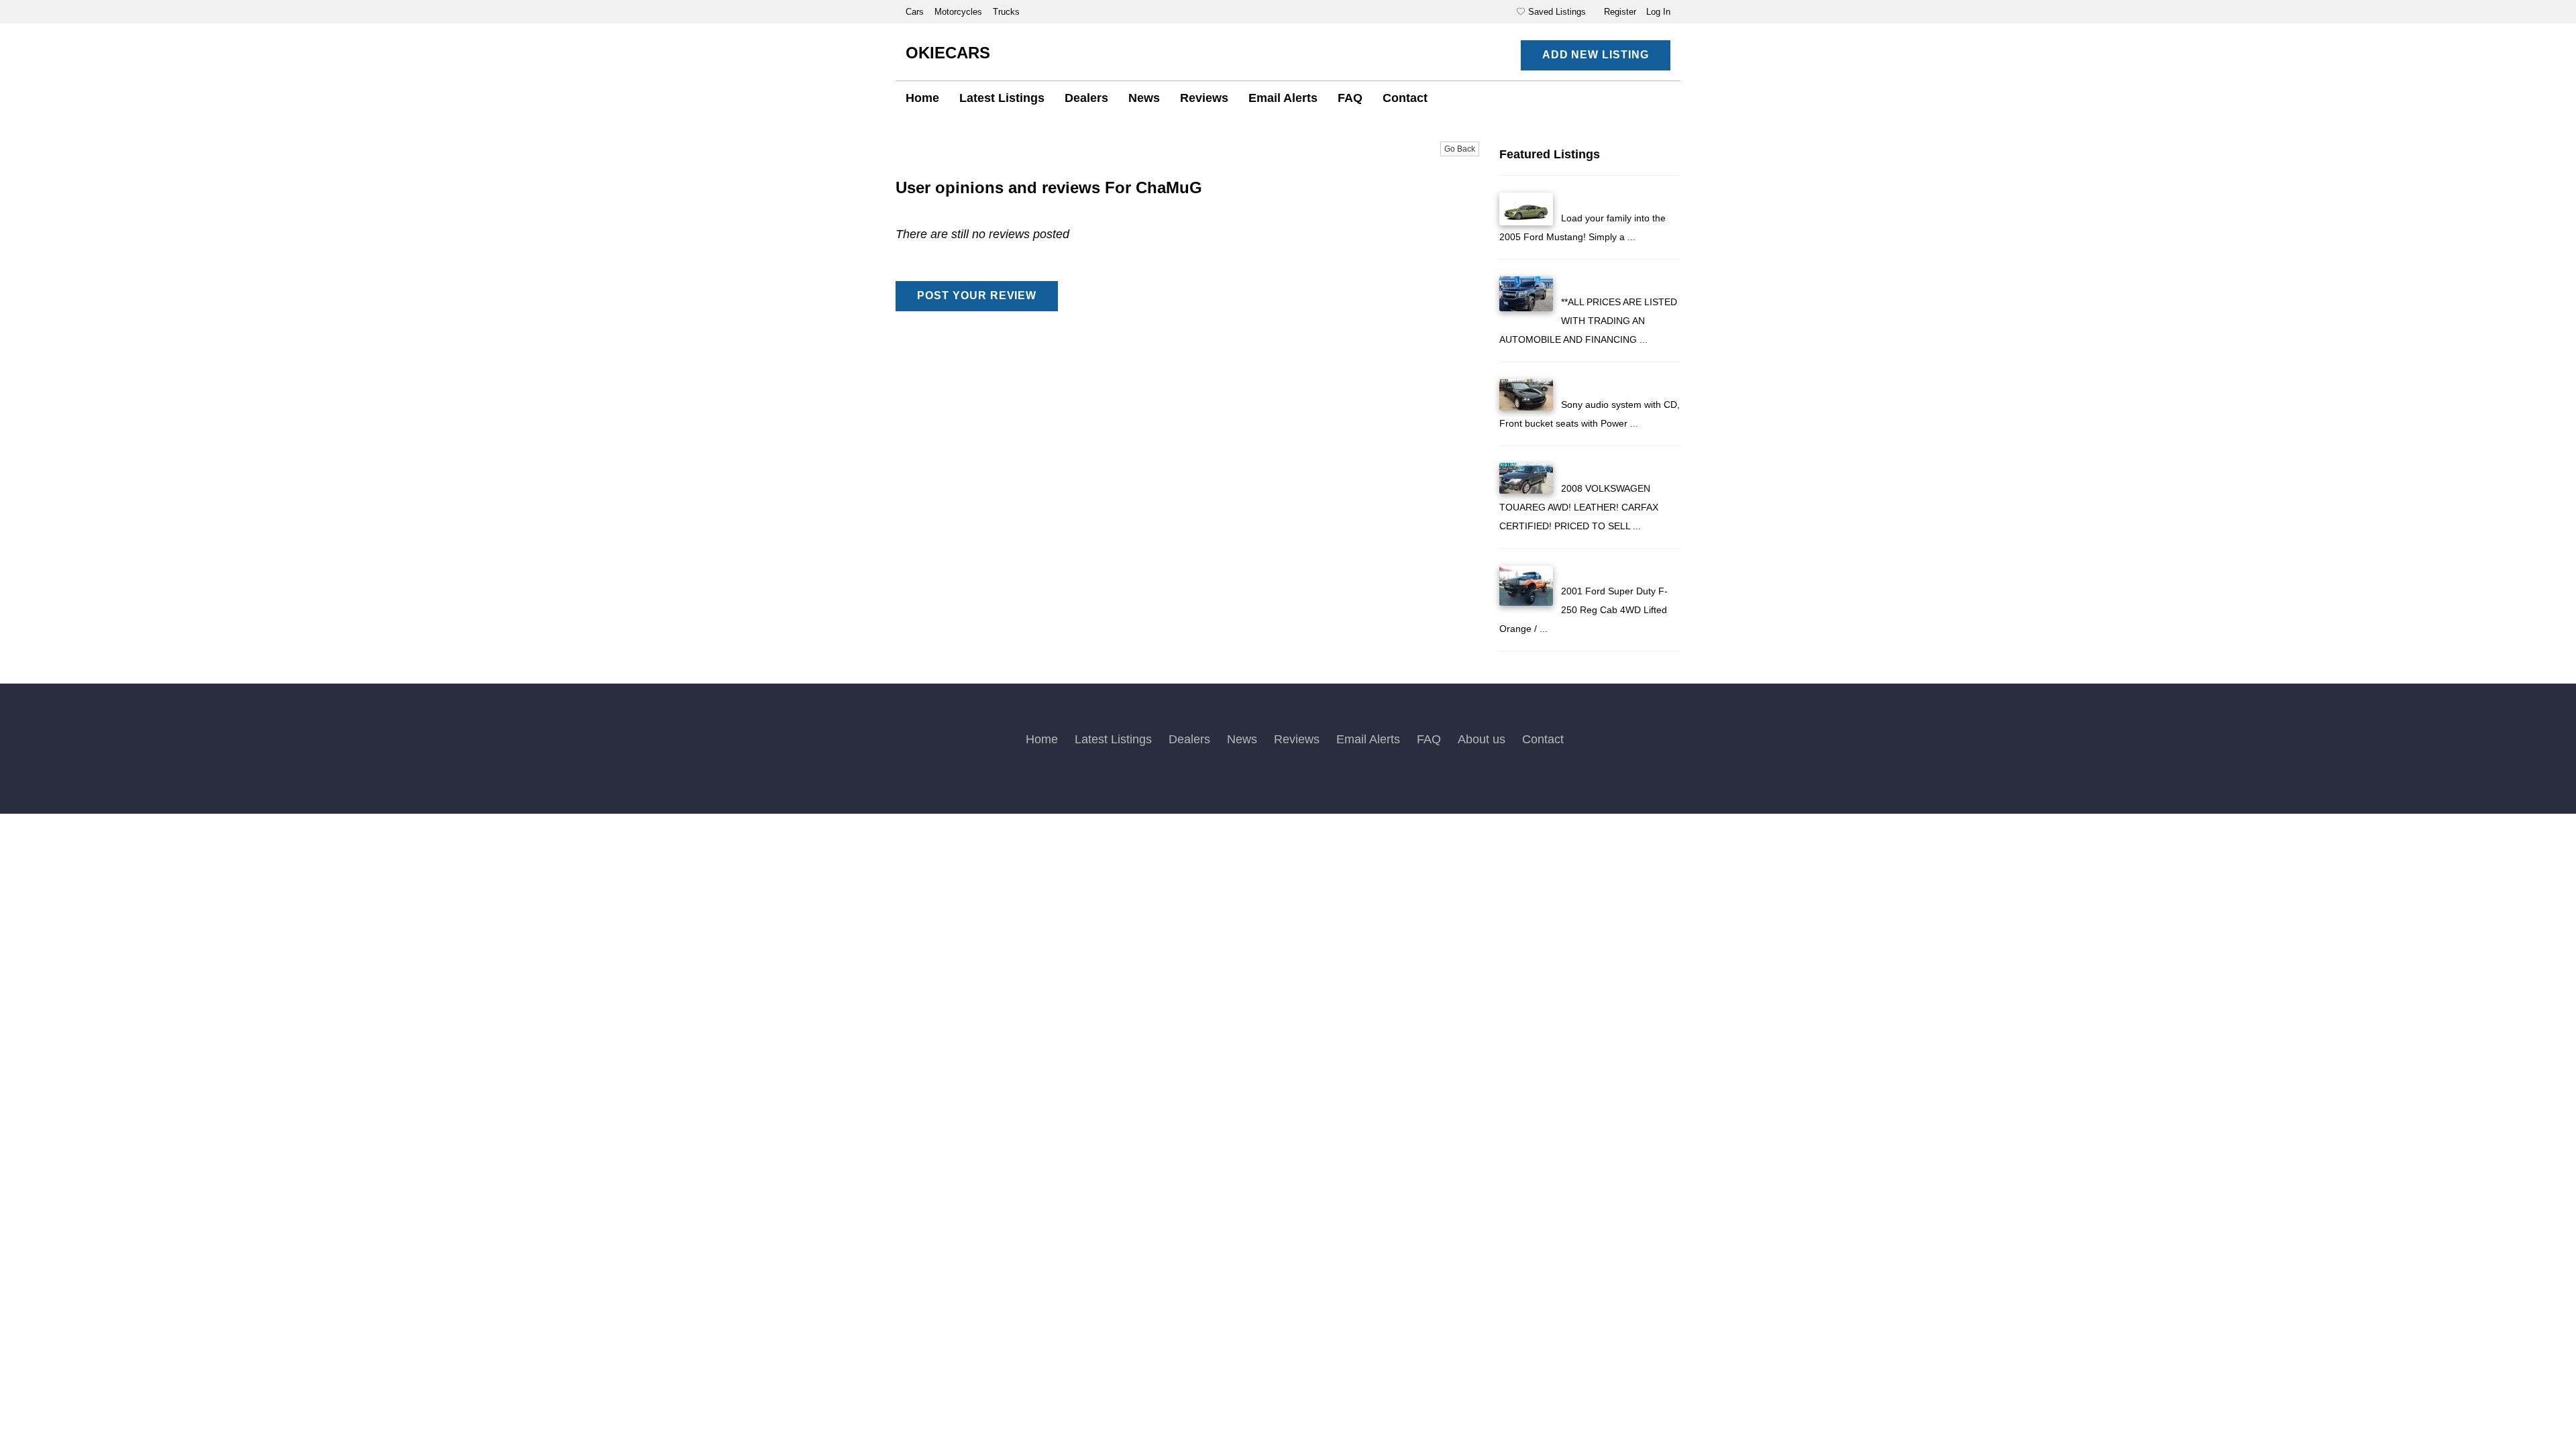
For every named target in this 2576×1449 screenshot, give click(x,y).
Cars (916, 12)
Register (1620, 12)
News (1144, 98)
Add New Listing (1596, 55)
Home (922, 98)
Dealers (1086, 98)
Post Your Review (977, 296)
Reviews (1204, 98)
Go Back (1460, 149)
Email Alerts (1283, 98)
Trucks (1006, 12)
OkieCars (948, 53)
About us (1482, 739)
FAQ (1350, 98)
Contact (1405, 98)
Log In (1658, 12)
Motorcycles (960, 12)
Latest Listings (1002, 98)
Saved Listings (1557, 12)
